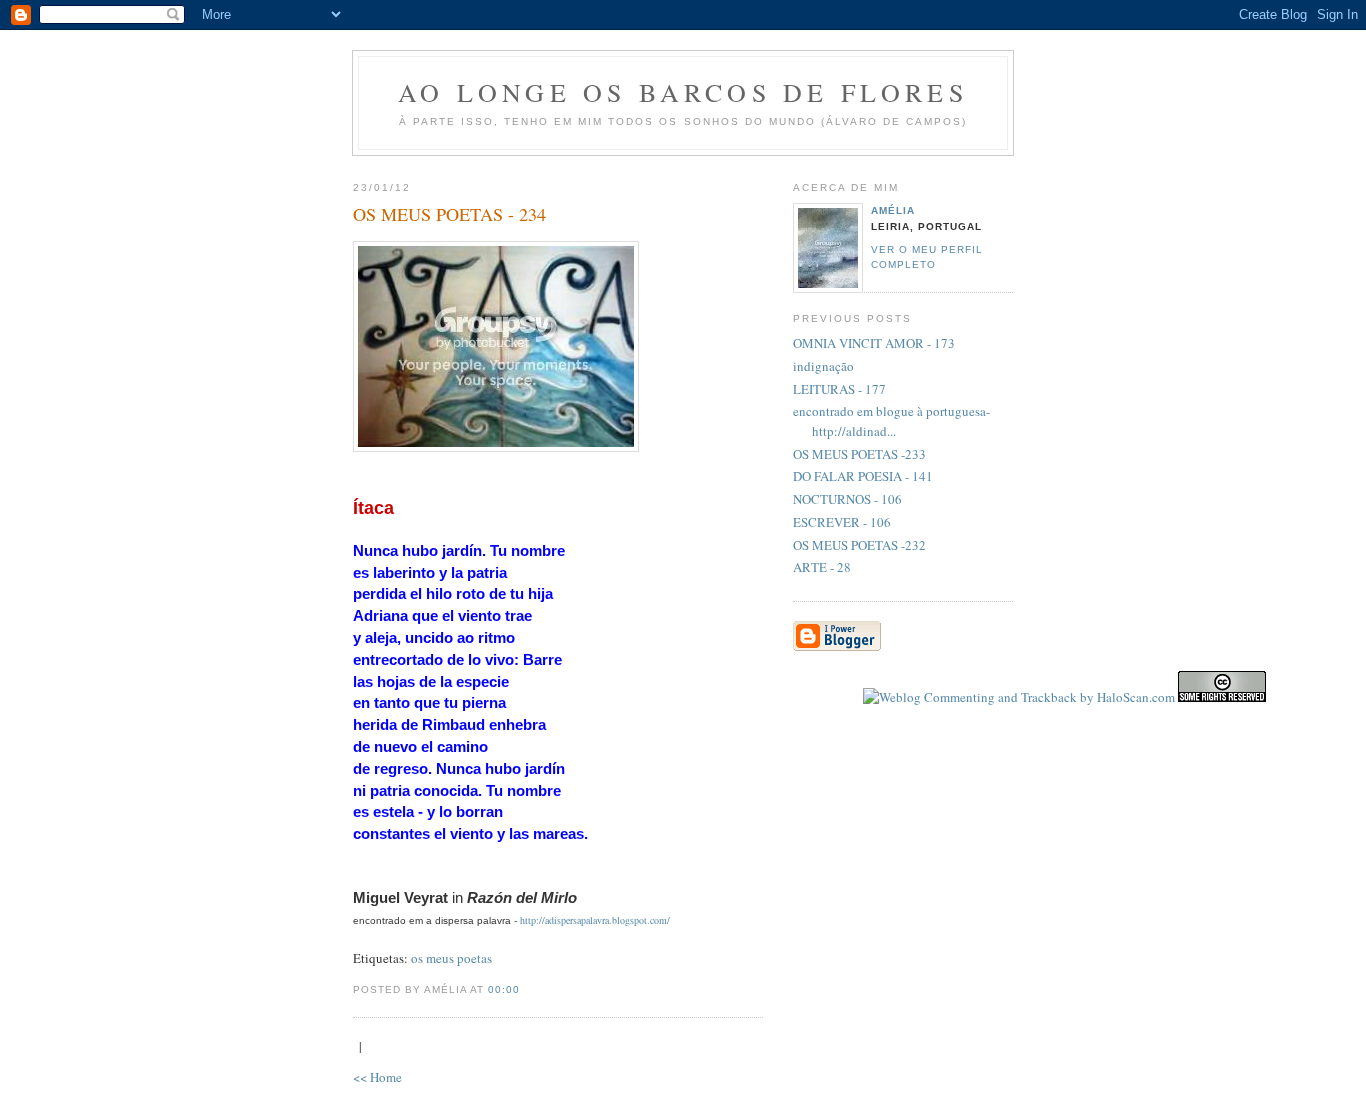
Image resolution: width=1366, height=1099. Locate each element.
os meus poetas (451, 958)
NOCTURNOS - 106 (847, 499)
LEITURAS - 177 (839, 389)
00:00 (504, 989)
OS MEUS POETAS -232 (859, 545)
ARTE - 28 (822, 567)
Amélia (893, 210)
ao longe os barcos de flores (683, 92)
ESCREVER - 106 (842, 522)
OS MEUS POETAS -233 (859, 454)
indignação (823, 366)
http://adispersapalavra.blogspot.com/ (595, 920)
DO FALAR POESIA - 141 (863, 476)
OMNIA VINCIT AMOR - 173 (874, 343)
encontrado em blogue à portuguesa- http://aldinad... (891, 421)
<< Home (377, 1077)
